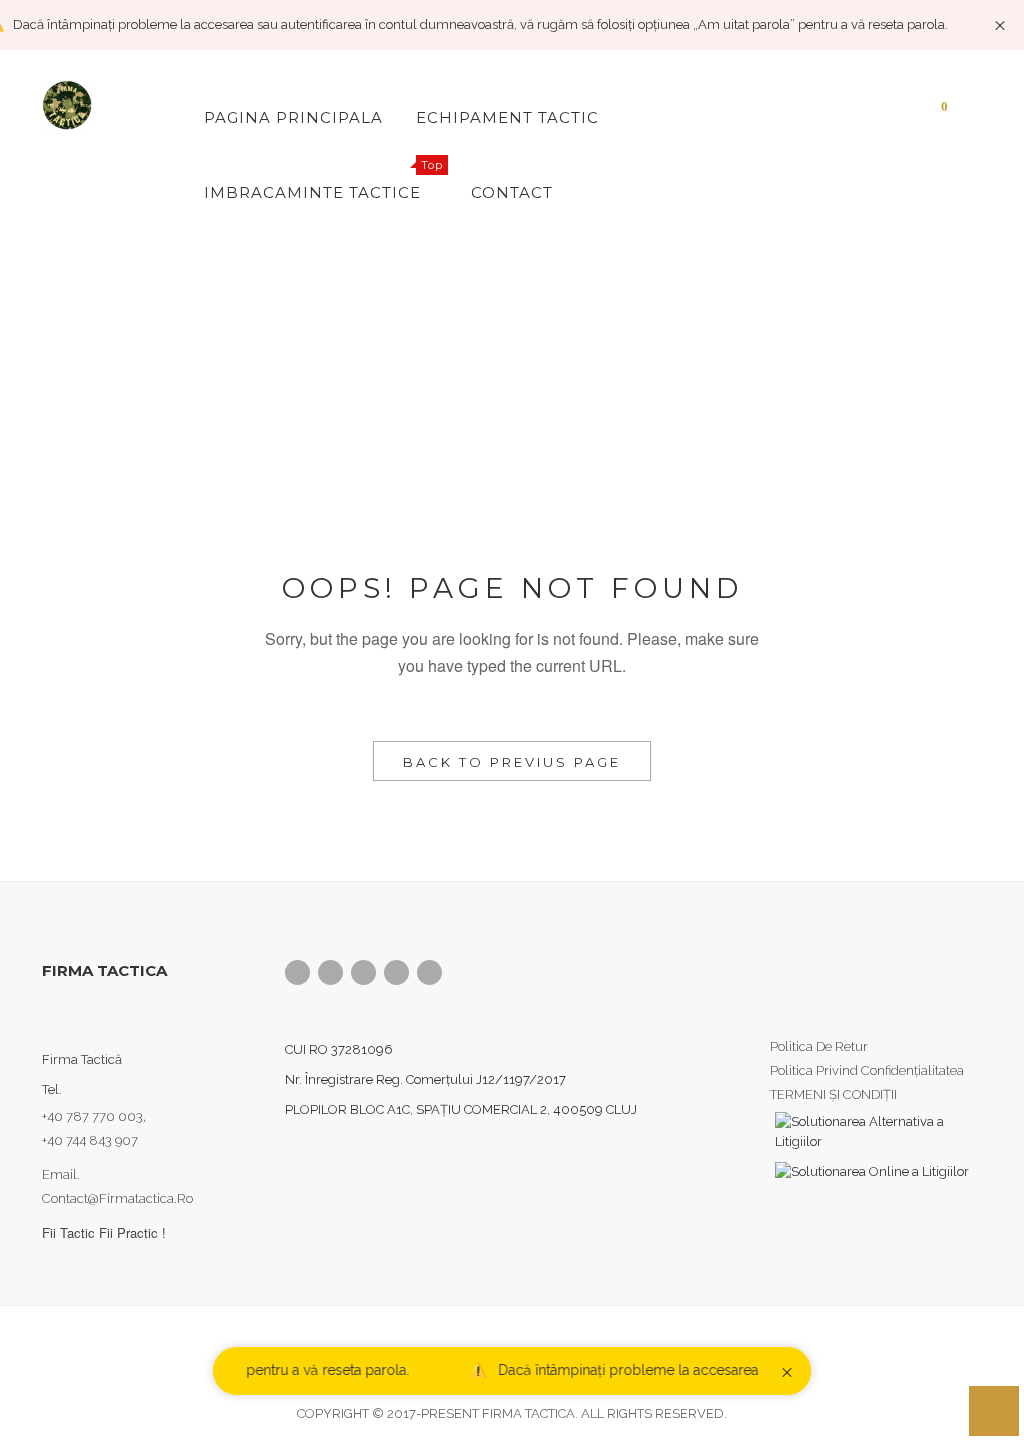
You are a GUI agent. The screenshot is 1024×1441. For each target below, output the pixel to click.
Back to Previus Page (512, 762)
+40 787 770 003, (95, 1116)
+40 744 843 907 (90, 1140)
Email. (61, 1174)
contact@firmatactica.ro (117, 1198)
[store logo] (108, 105)
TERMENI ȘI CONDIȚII (833, 1094)
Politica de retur (819, 1046)
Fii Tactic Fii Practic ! (104, 1232)
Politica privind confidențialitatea (867, 1070)
